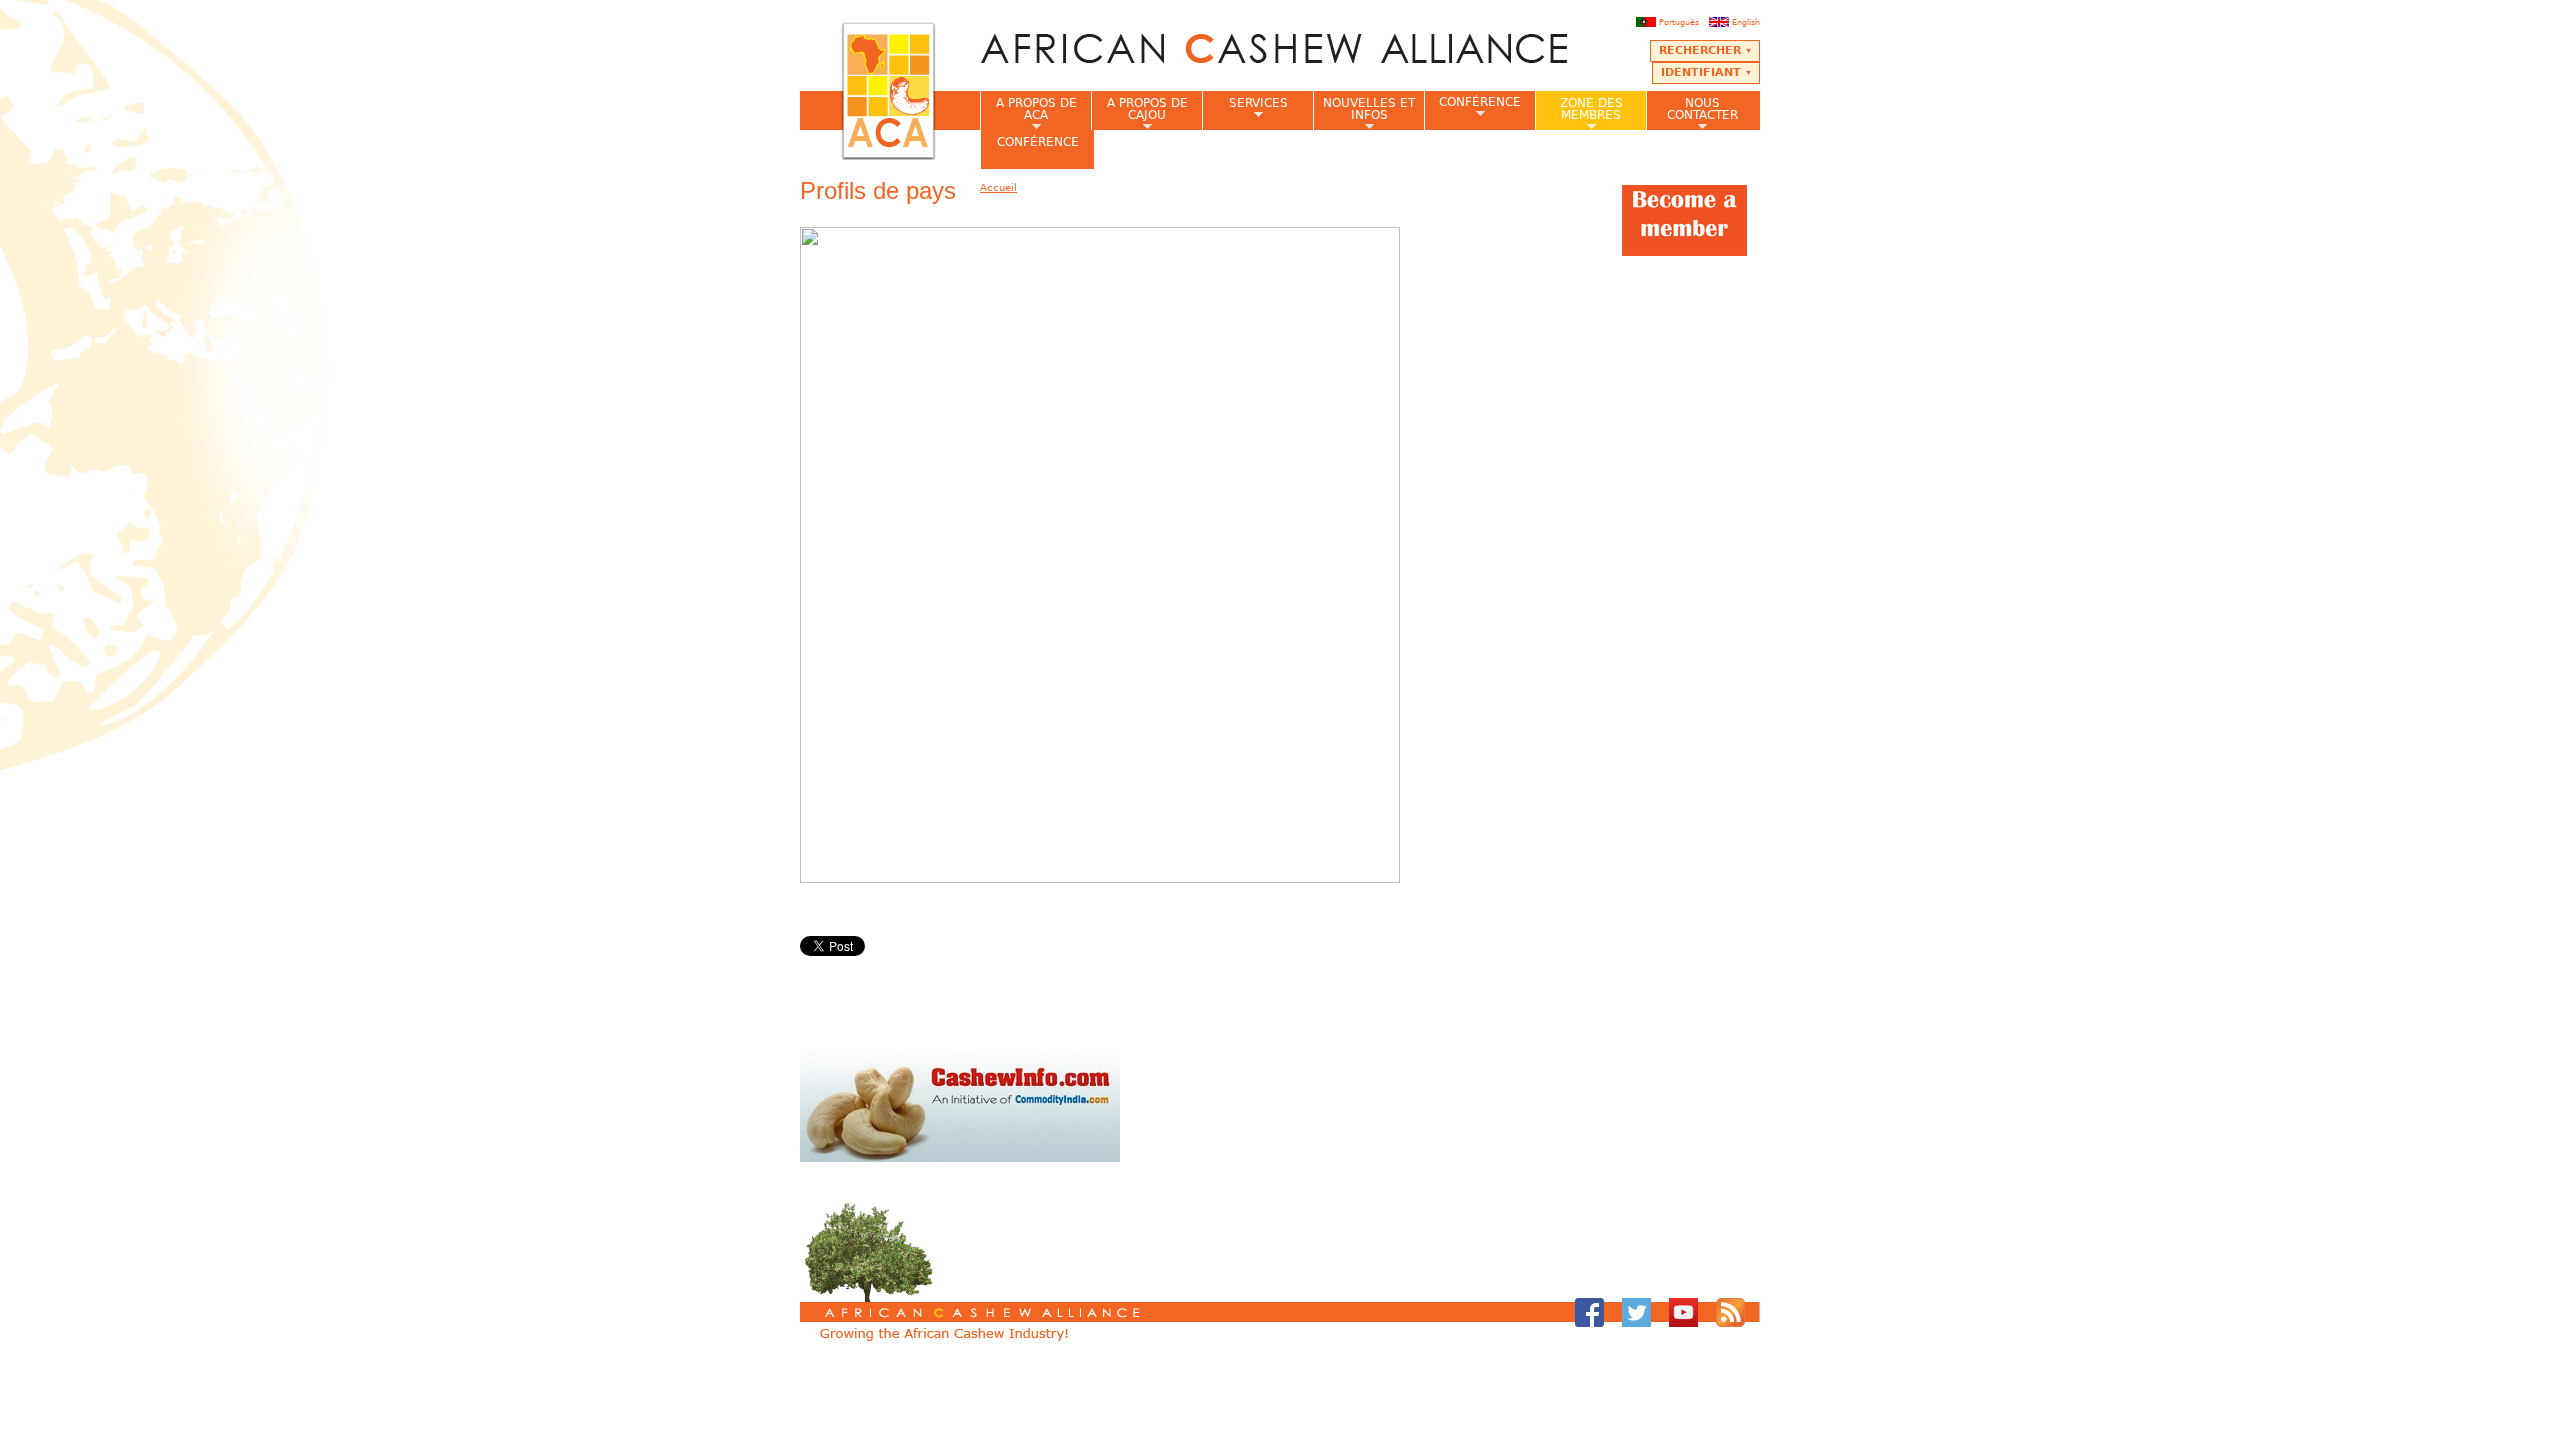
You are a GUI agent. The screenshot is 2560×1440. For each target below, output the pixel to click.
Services (1245, 109)
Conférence (1472, 107)
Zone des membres (1579, 113)
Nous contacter (1692, 113)
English (1746, 22)
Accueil (998, 187)
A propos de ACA (1028, 113)
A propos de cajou (1139, 113)
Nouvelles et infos (1364, 113)
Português (1679, 22)
